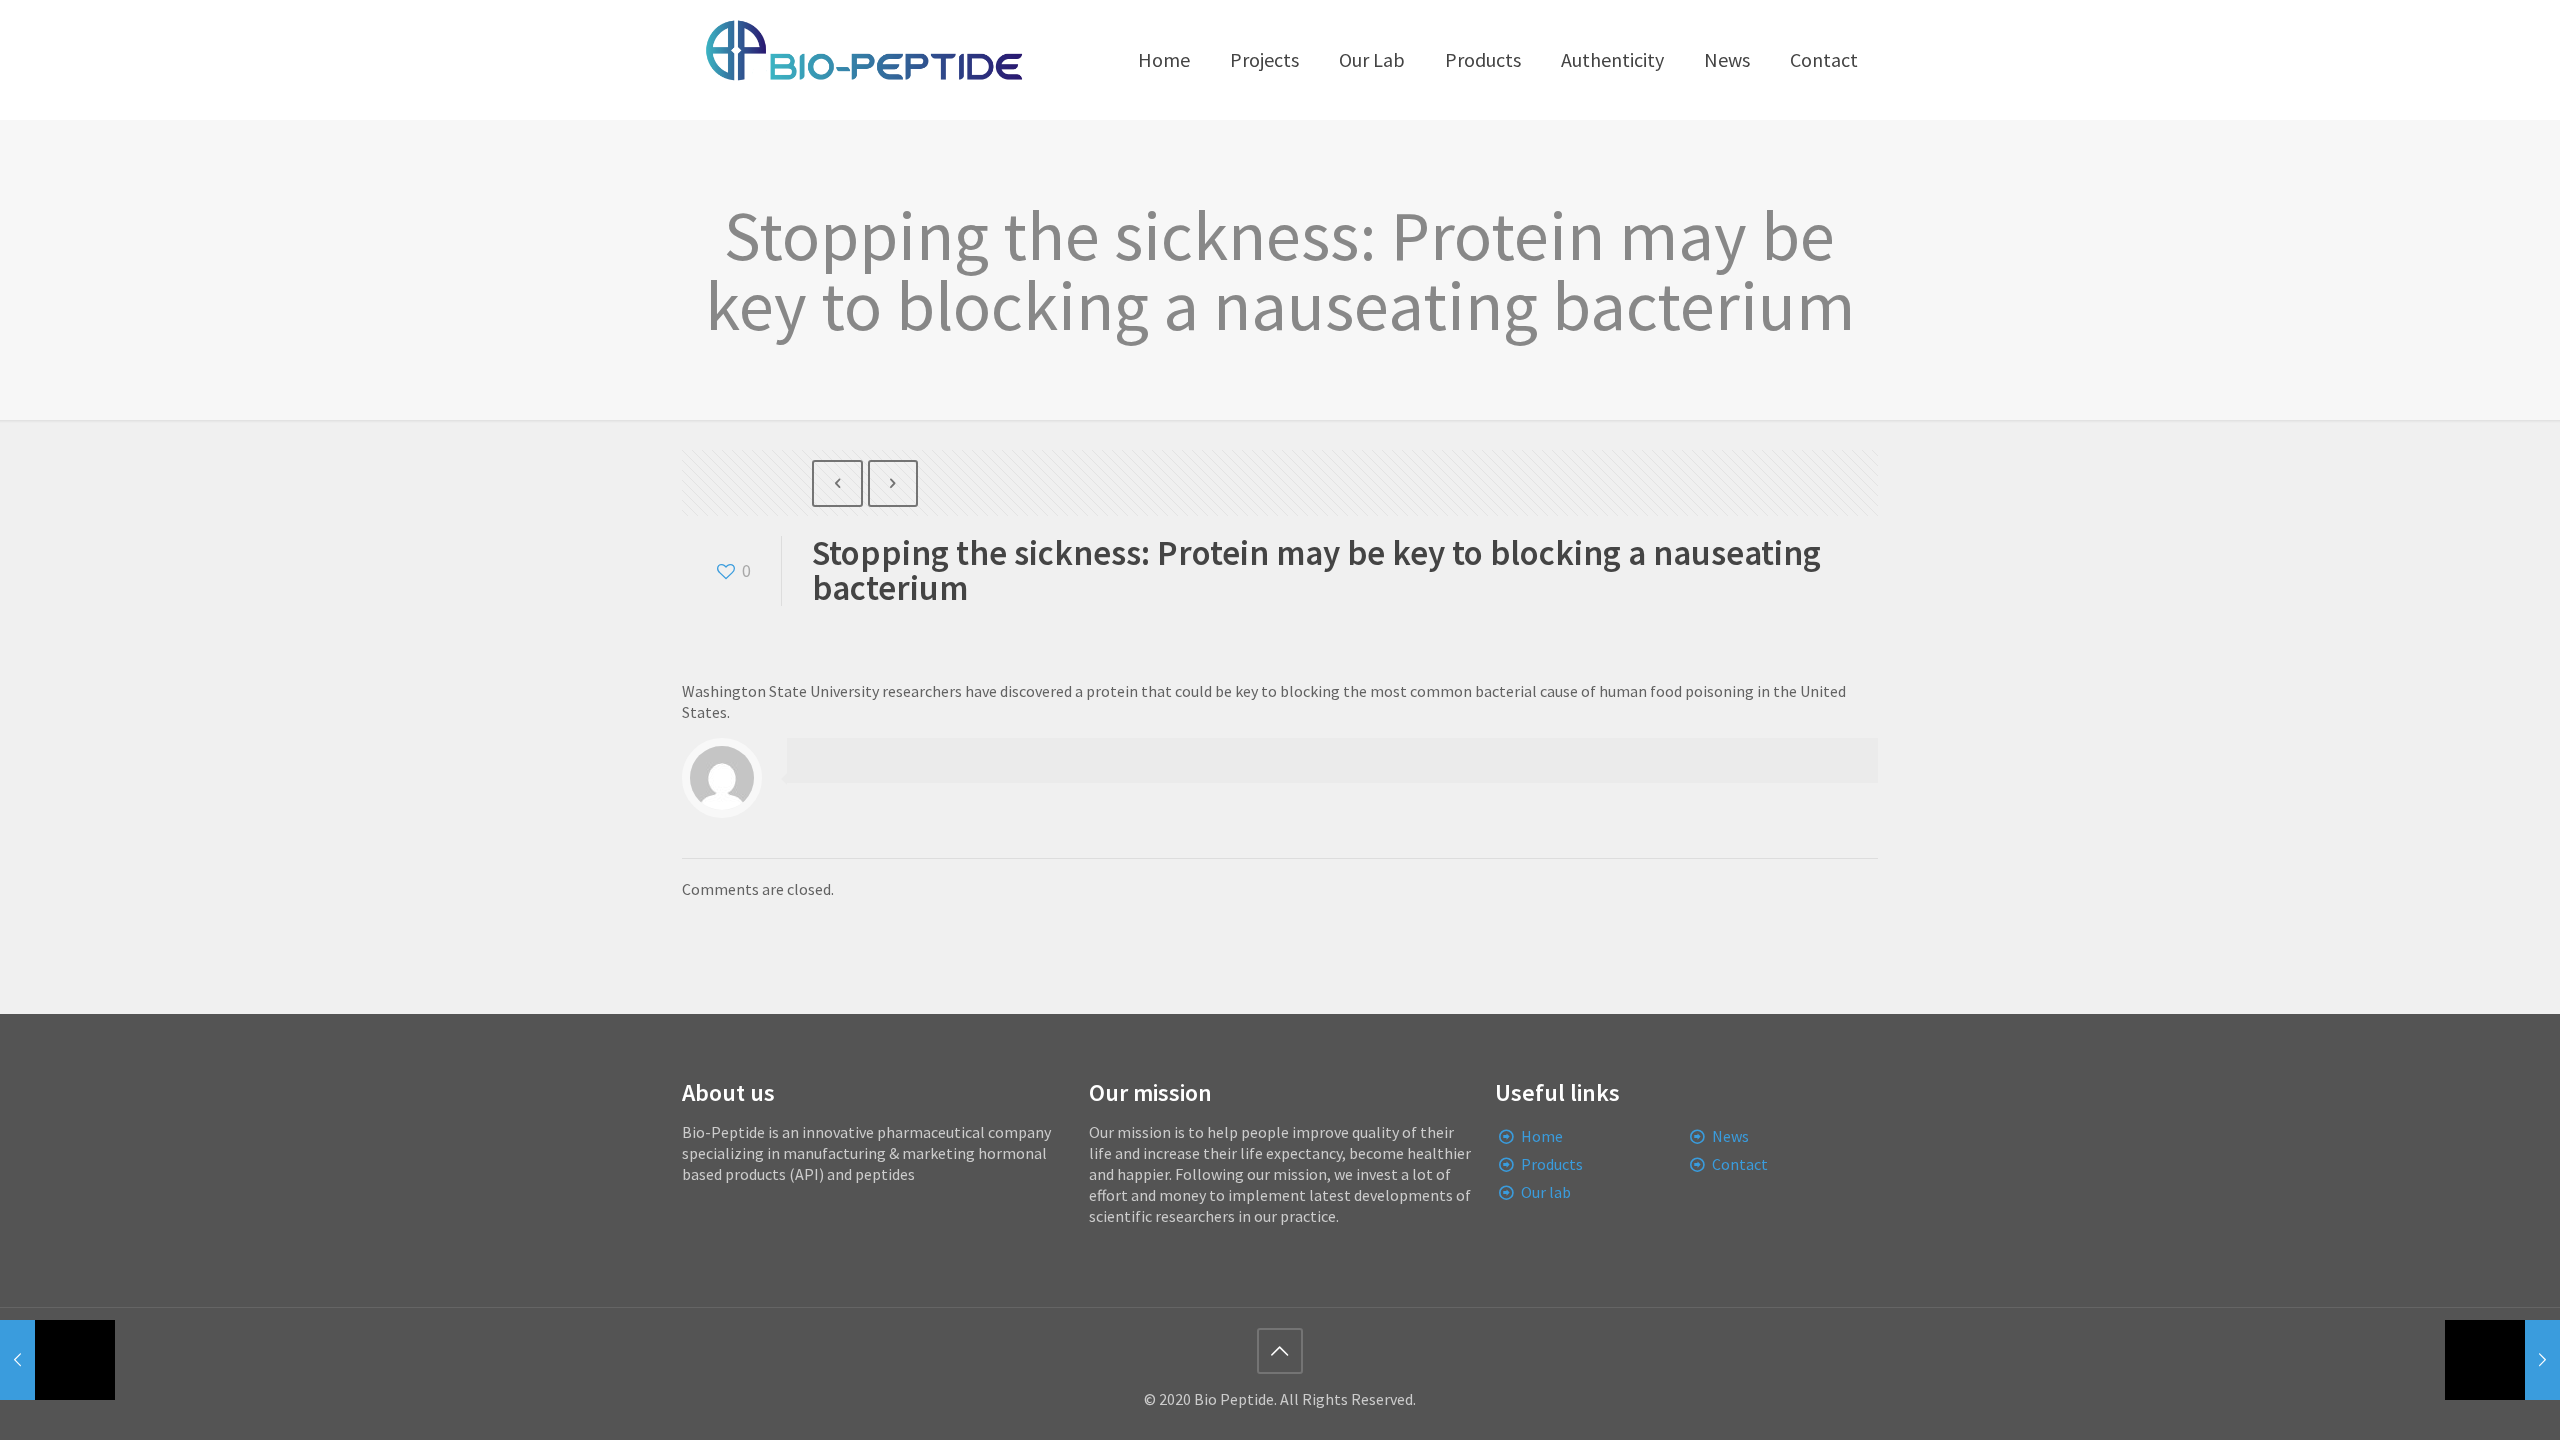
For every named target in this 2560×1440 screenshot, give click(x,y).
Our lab (1546, 1192)
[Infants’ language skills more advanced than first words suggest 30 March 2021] (57, 1360)
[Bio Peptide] (863, 60)
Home (1542, 1136)
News (1730, 1136)
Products (1552, 1164)
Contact (1740, 1164)
